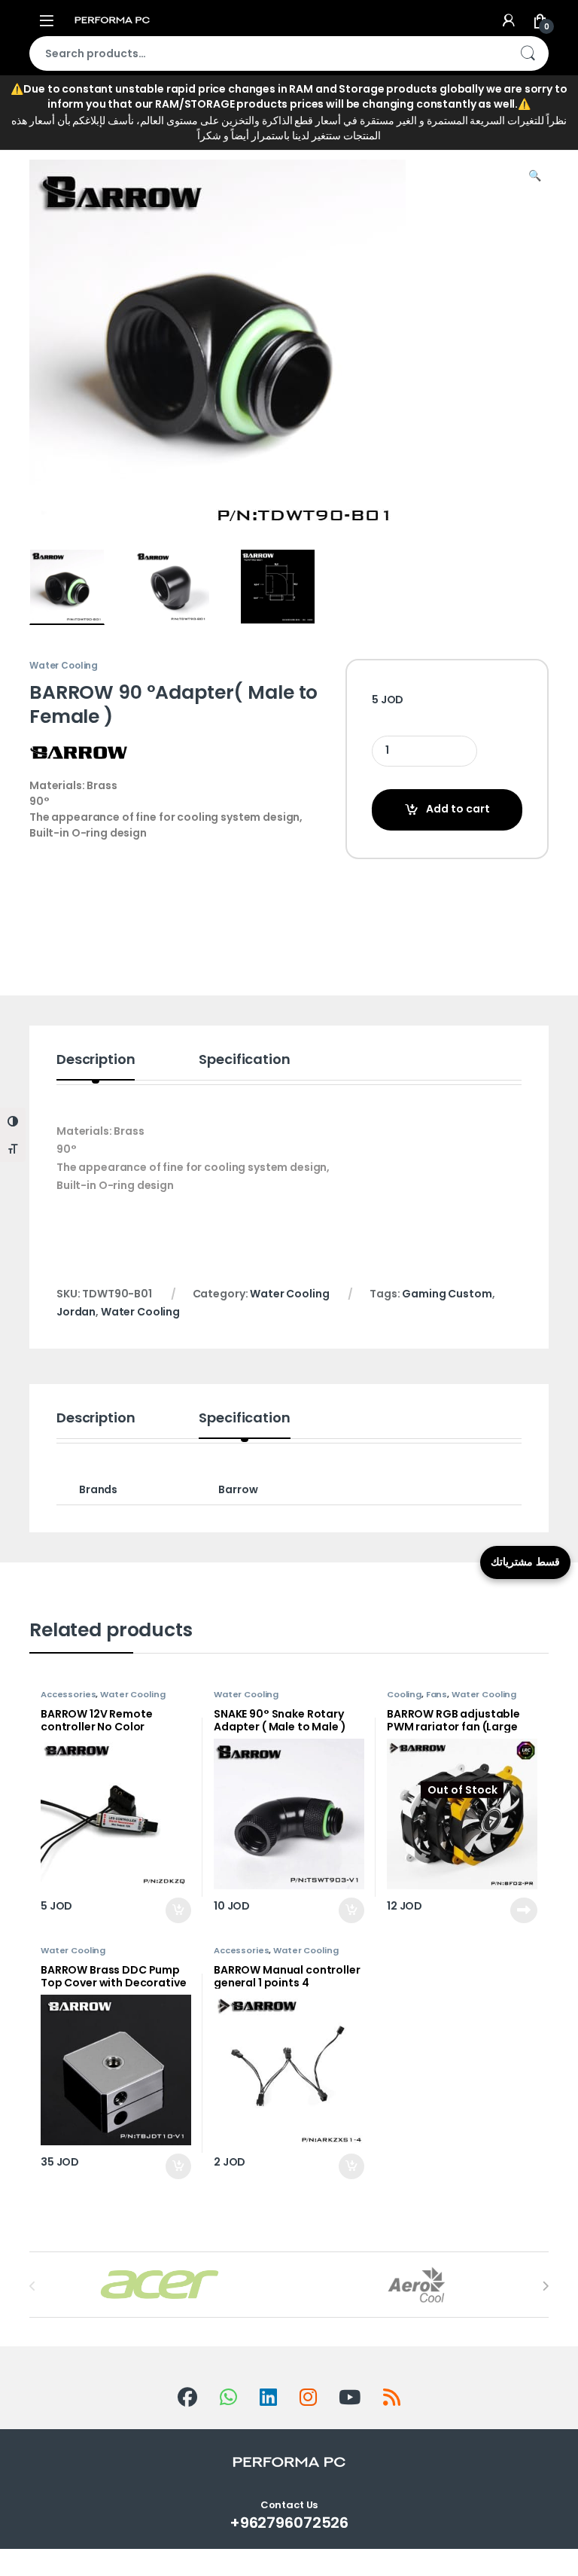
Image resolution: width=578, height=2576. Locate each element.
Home (45, 128)
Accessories (68, 1694)
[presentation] (545, 2286)
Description (96, 1061)
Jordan (76, 1312)
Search (528, 53)
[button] (535, 176)
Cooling (404, 1694)
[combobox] (268, 53)
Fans (437, 1694)
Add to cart (458, 809)
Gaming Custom (447, 1294)
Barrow (238, 1489)
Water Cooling (147, 128)
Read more (523, 1910)
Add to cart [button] (178, 1910)
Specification (244, 1061)
